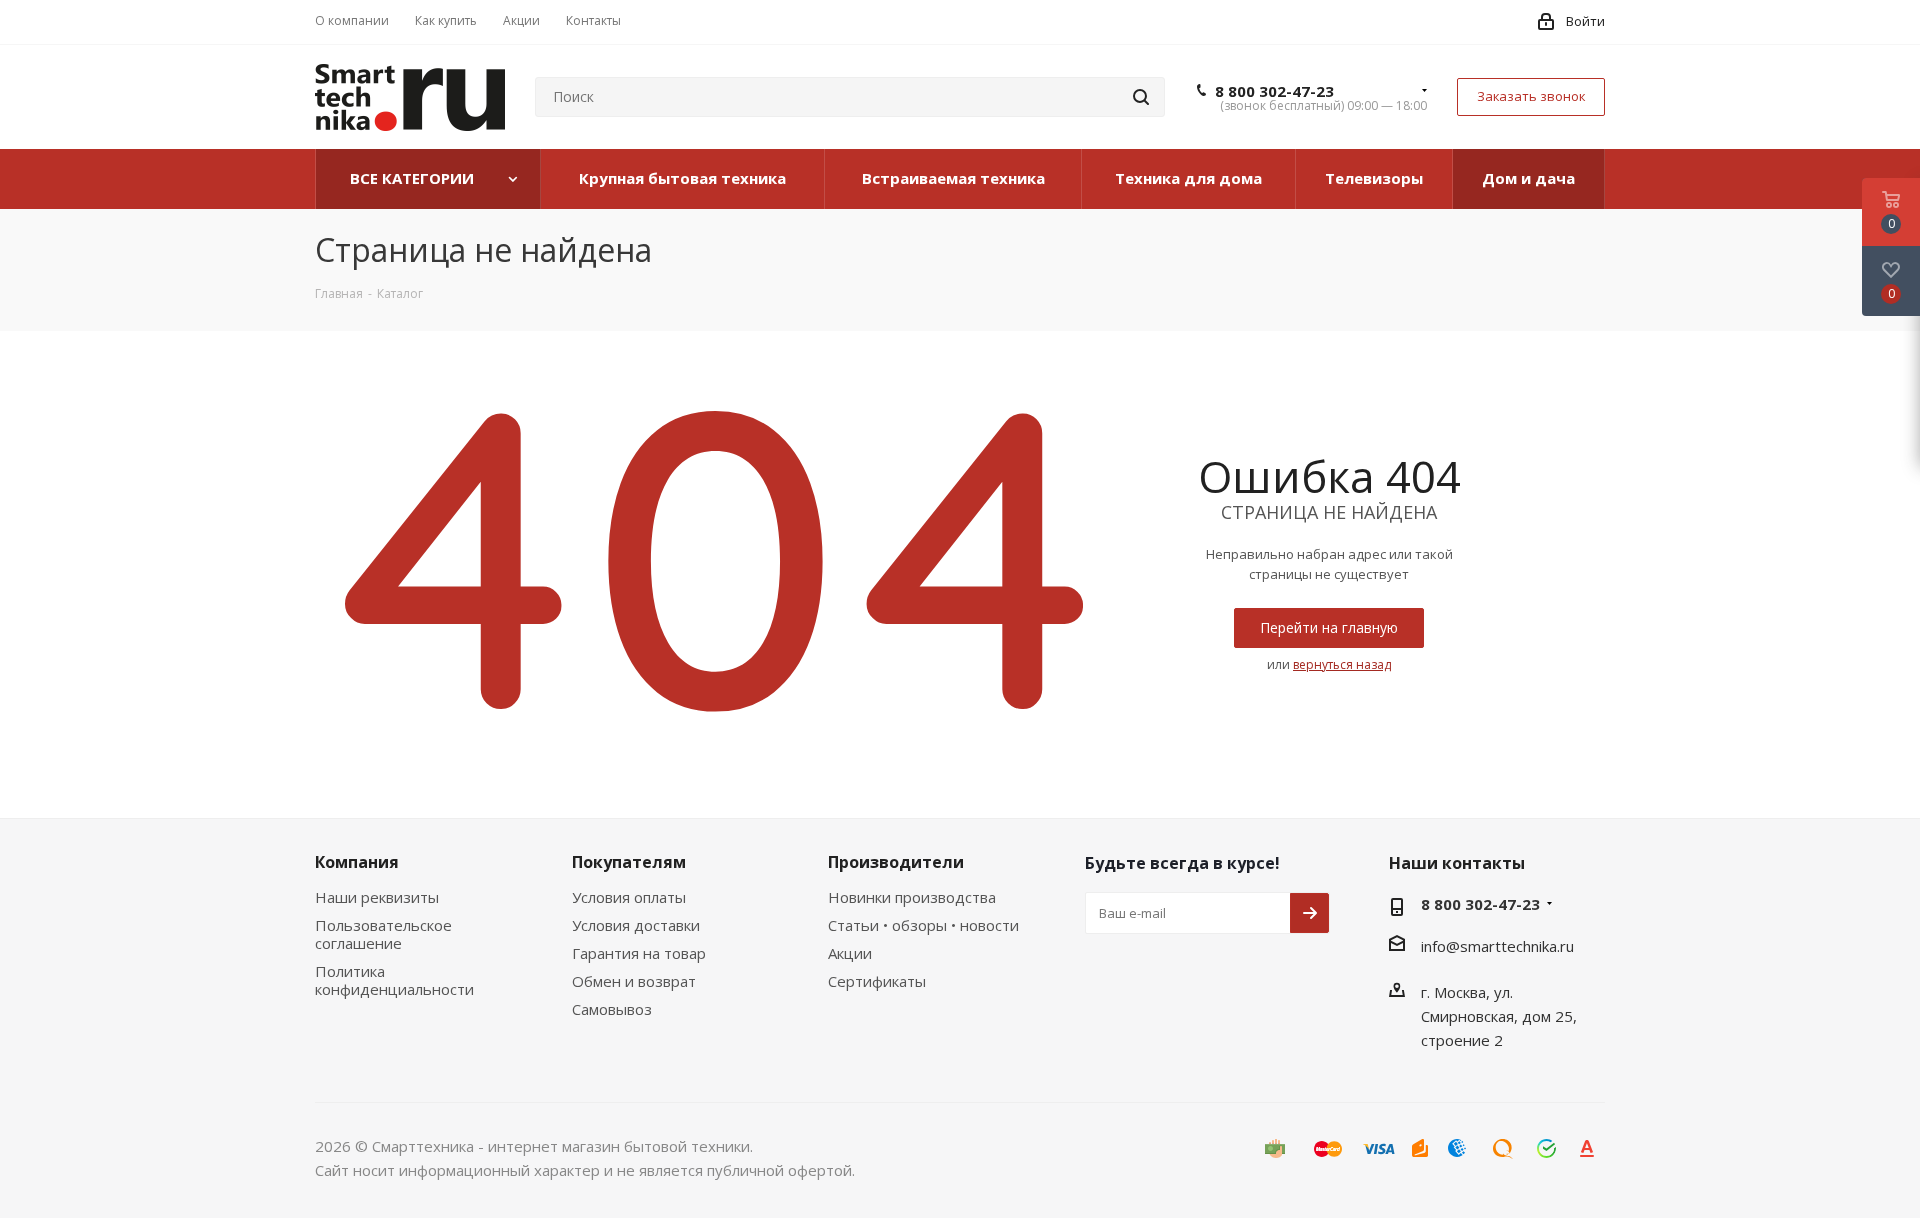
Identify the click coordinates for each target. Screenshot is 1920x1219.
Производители (896, 862)
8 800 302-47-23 (1274, 91)
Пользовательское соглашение (383, 934)
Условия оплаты (629, 897)
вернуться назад (1342, 664)
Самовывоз (612, 1009)
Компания (357, 862)
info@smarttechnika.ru (1497, 946)
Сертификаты (877, 981)
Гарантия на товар (639, 953)
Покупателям (629, 862)
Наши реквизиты (377, 897)
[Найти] (1141, 97)
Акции (850, 953)
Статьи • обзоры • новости (923, 925)
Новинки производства (912, 897)
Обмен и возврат (634, 981)
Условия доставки (636, 925)
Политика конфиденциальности (394, 980)
